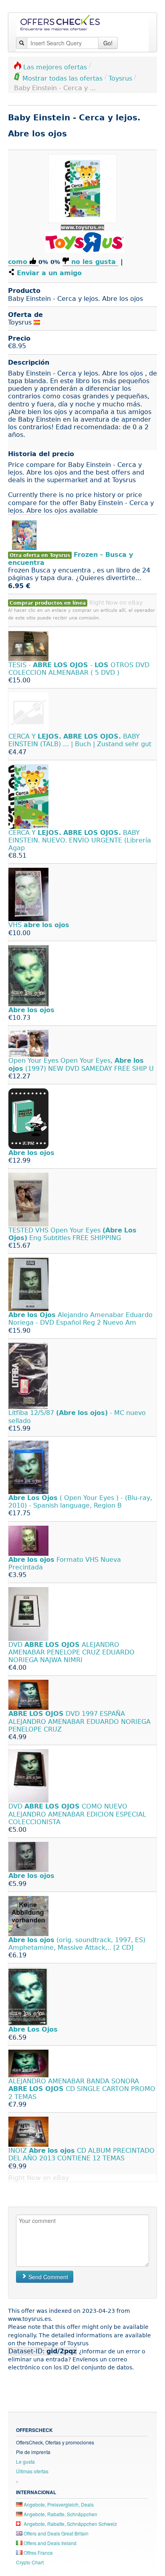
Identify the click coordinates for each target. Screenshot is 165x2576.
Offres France (38, 2553)
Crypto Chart (30, 2562)
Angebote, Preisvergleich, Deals (58, 2504)
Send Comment (47, 2277)
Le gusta (25, 2461)
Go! (108, 43)
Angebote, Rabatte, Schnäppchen (60, 2514)
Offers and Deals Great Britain (55, 2533)
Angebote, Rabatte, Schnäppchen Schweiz (70, 2524)
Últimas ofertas (32, 2471)
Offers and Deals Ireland (49, 2543)
